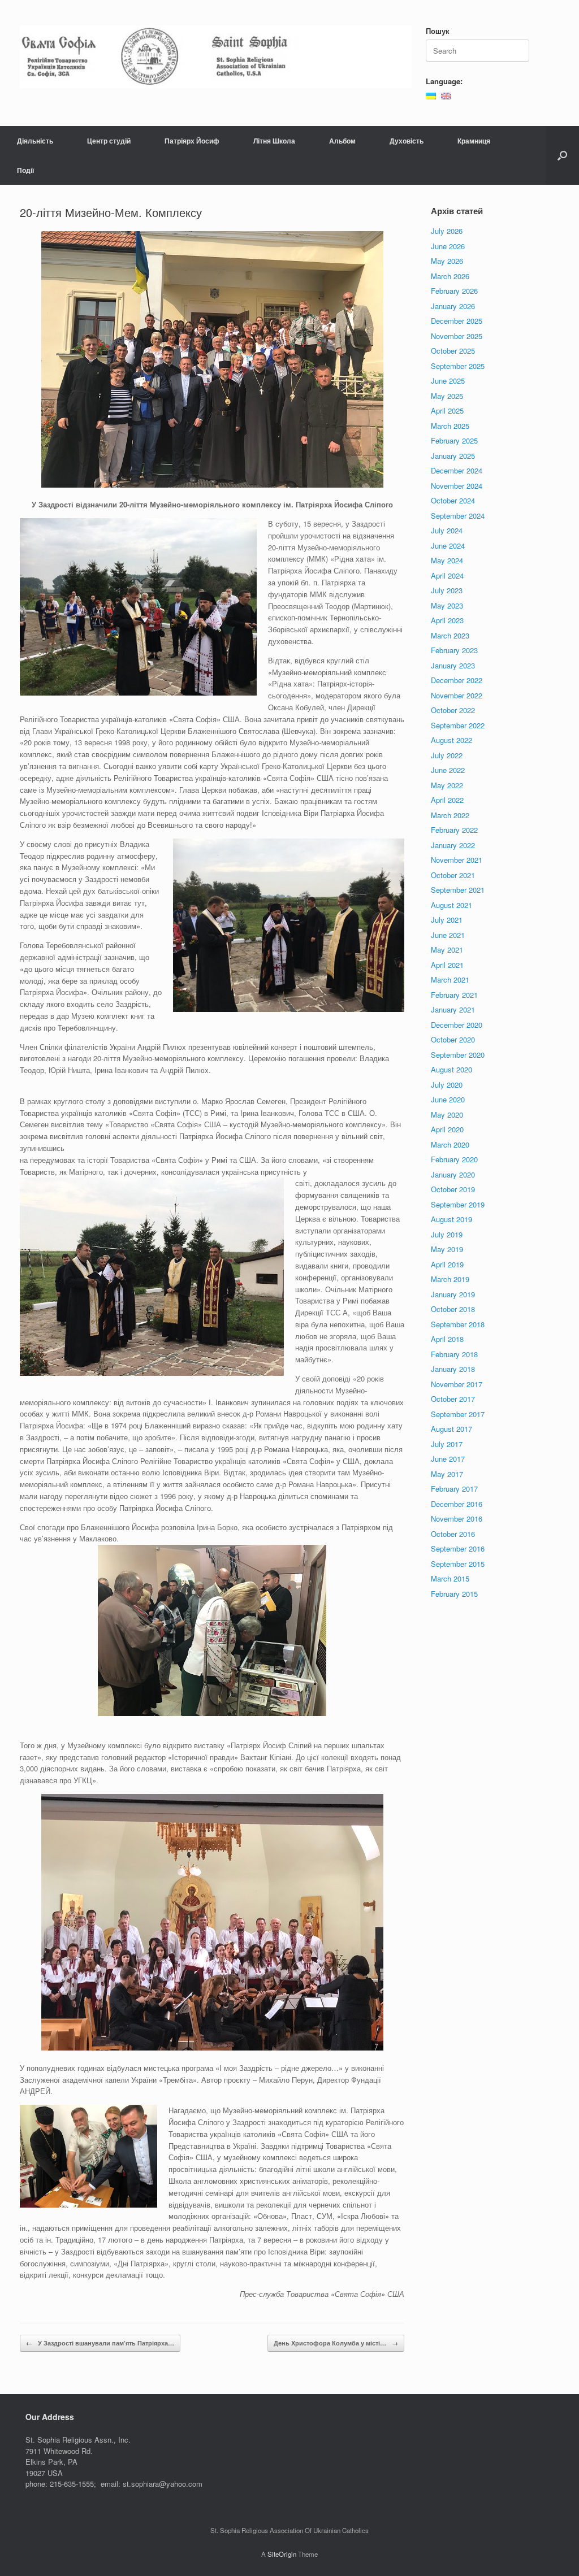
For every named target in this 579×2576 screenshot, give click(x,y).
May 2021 (447, 950)
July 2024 (447, 530)
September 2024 (458, 516)
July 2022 (447, 755)
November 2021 (457, 860)
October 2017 (453, 1399)
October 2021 (453, 875)
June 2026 (448, 246)
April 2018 (447, 1339)
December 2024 (457, 470)
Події (25, 170)
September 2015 (458, 1564)
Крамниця (474, 141)
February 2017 (454, 1489)
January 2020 (453, 1174)
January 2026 (453, 306)
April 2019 (447, 1264)
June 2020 (448, 1099)
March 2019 (450, 1279)
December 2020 (457, 1025)
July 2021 (447, 920)
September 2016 (458, 1548)
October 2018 (453, 1309)
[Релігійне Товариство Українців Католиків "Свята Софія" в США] (216, 57)
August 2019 (451, 1219)
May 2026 (447, 261)
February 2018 (454, 1354)
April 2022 (447, 800)
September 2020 (458, 1055)
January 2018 (453, 1369)
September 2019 (458, 1204)
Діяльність (35, 141)
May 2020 (447, 1115)
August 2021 (451, 905)
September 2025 (458, 366)
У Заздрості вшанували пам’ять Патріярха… (100, 2343)
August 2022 (451, 740)
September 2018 (458, 1324)
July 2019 (447, 1234)
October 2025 (453, 351)
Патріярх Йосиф (192, 141)
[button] (562, 155)
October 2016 (453, 1534)
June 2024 (448, 546)
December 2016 (457, 1504)
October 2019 (453, 1189)
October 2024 (453, 500)
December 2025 (457, 321)
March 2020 (450, 1144)
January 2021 (453, 1009)
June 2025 (448, 381)
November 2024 (457, 486)
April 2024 (447, 575)
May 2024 (447, 560)
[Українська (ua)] (431, 95)
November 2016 (457, 1519)
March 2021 (450, 979)
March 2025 (450, 426)
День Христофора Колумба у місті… (336, 2343)
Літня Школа (274, 141)
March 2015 (450, 1578)
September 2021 (458, 890)
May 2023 (447, 605)
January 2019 (453, 1294)
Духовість (407, 141)
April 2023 (447, 620)
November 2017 (457, 1384)
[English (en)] (446, 95)
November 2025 (457, 336)
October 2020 (453, 1039)
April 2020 (447, 1129)
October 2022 (453, 710)
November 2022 (457, 695)
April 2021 (447, 965)
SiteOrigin (282, 2554)
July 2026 (447, 231)
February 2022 (454, 830)
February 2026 (454, 291)
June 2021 (448, 935)
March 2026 (450, 276)
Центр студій (109, 141)
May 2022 (447, 785)
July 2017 (447, 1444)
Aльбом (342, 141)
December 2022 (457, 680)
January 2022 (453, 845)
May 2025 (447, 396)
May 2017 (447, 1474)
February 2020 (454, 1159)
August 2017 (451, 1429)
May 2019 (447, 1249)
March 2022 (450, 815)
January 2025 (453, 456)
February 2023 (454, 650)
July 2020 (447, 1085)
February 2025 (454, 440)
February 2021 (454, 995)
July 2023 (447, 590)
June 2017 (448, 1459)
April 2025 (447, 410)
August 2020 (451, 1069)
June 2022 (448, 770)
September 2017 (458, 1414)
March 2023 (450, 635)
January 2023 (453, 665)
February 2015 (454, 1594)
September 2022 (458, 725)
